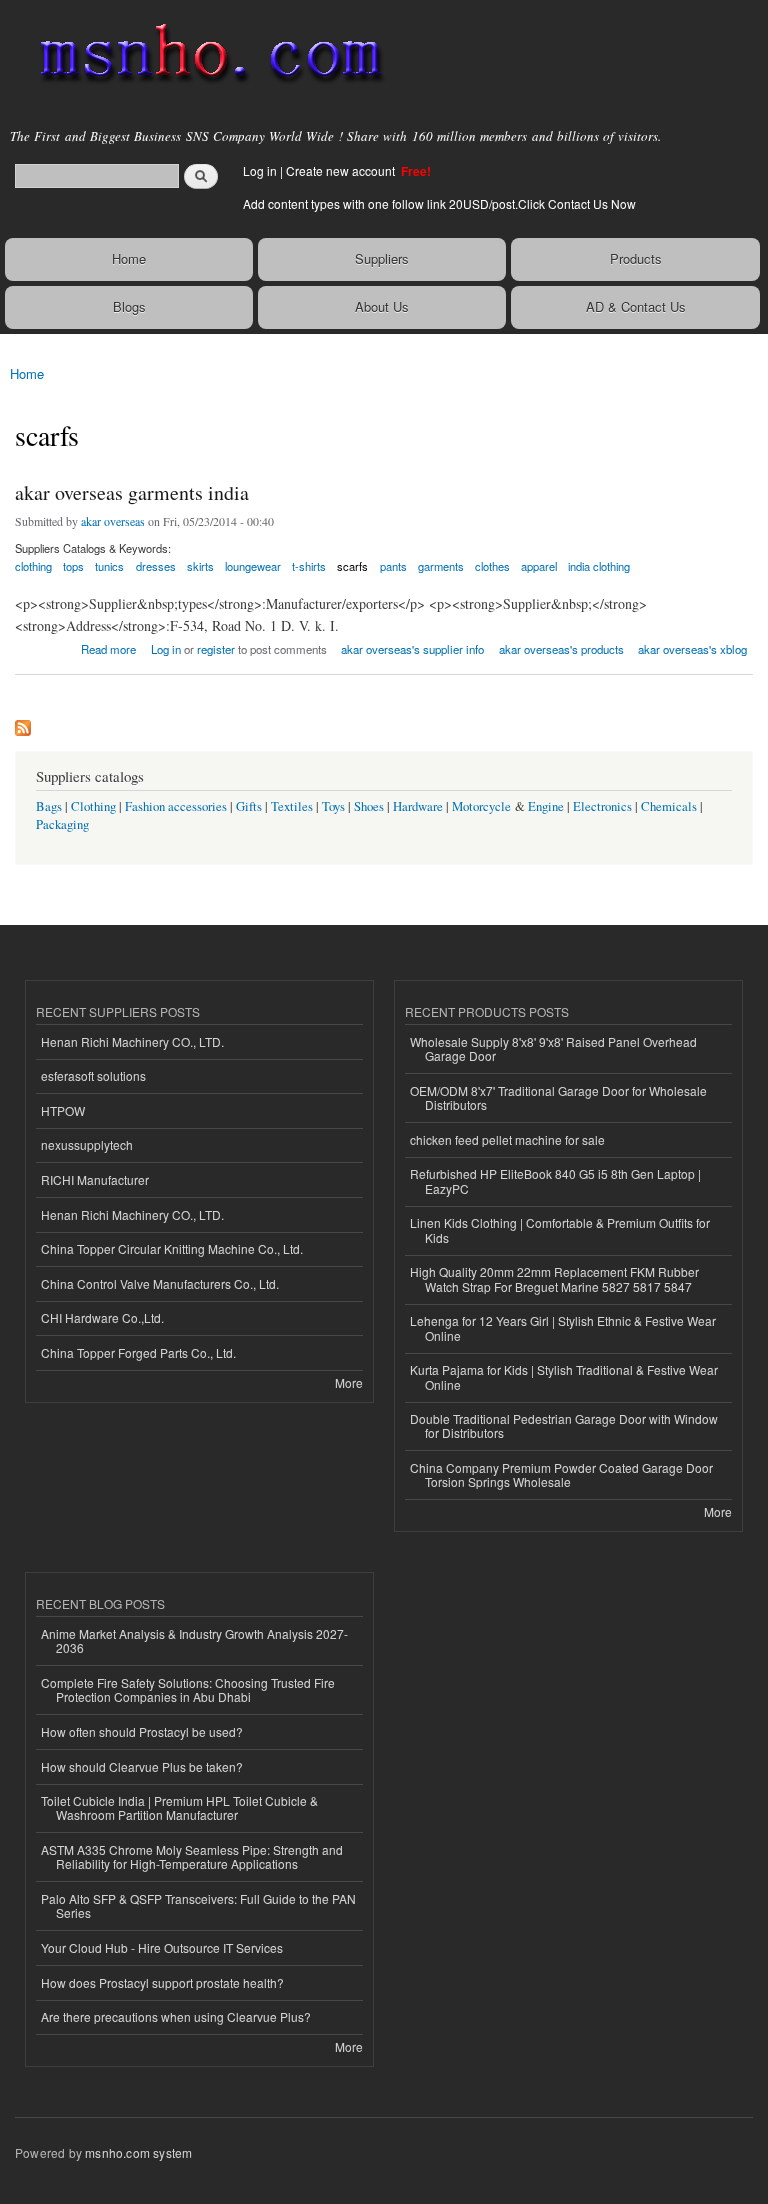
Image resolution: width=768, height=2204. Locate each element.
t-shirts (309, 566)
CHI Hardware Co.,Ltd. (102, 1317)
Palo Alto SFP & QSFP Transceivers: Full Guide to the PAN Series (198, 1905)
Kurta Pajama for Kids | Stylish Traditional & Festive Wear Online (564, 1376)
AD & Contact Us (636, 306)
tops (73, 566)
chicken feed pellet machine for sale (507, 1139)
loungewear (253, 566)
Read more (108, 647)
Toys (333, 806)
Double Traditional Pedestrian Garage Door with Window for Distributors (564, 1425)
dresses (156, 566)
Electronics (602, 806)
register (216, 649)
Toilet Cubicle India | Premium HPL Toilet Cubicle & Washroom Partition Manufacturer (179, 1807)
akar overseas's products (561, 649)
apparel (539, 566)
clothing (33, 566)
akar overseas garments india (132, 492)
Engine (546, 806)
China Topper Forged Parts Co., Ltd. (138, 1352)
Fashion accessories (176, 806)
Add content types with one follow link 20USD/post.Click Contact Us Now (439, 203)
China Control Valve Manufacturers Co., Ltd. (160, 1283)
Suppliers (382, 258)
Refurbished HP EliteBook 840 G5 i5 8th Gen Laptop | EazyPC (555, 1180)
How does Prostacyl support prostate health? (162, 1982)
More (349, 1382)
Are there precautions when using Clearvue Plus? (176, 2016)
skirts (200, 566)
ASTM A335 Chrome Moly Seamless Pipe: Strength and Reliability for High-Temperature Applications (192, 1856)
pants (393, 566)
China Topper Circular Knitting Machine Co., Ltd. (172, 1248)
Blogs (129, 306)
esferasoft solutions (93, 1075)
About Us (382, 306)
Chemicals (670, 806)
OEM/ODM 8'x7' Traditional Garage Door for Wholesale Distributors (558, 1097)
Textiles (292, 806)
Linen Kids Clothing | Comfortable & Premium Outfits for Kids (560, 1229)
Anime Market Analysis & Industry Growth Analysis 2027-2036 (194, 1640)
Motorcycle (481, 806)
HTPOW (63, 1110)
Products (636, 258)
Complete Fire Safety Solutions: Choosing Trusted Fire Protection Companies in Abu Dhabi (188, 1689)
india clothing (599, 566)
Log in (260, 170)
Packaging (62, 824)
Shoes (369, 806)
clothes (492, 566)
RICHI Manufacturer (95, 1179)
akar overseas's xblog (692, 649)
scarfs (352, 566)
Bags (49, 806)
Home (129, 258)
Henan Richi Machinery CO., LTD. (132, 1041)
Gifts (249, 806)
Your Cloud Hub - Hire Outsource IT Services (162, 1947)
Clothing (93, 806)
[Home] (202, 55)
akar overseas (113, 521)
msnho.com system (138, 2152)
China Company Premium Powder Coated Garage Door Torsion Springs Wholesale (561, 1474)
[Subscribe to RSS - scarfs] (23, 723)
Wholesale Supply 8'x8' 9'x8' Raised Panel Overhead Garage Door (553, 1048)
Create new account (342, 170)
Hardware (418, 806)
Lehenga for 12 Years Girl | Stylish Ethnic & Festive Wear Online (563, 1327)
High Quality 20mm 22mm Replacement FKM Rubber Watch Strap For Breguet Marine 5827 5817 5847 (554, 1278)
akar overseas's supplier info (412, 649)
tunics (109, 566)
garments (441, 566)
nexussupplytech (87, 1144)
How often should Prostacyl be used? (142, 1731)
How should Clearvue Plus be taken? (142, 1766)
